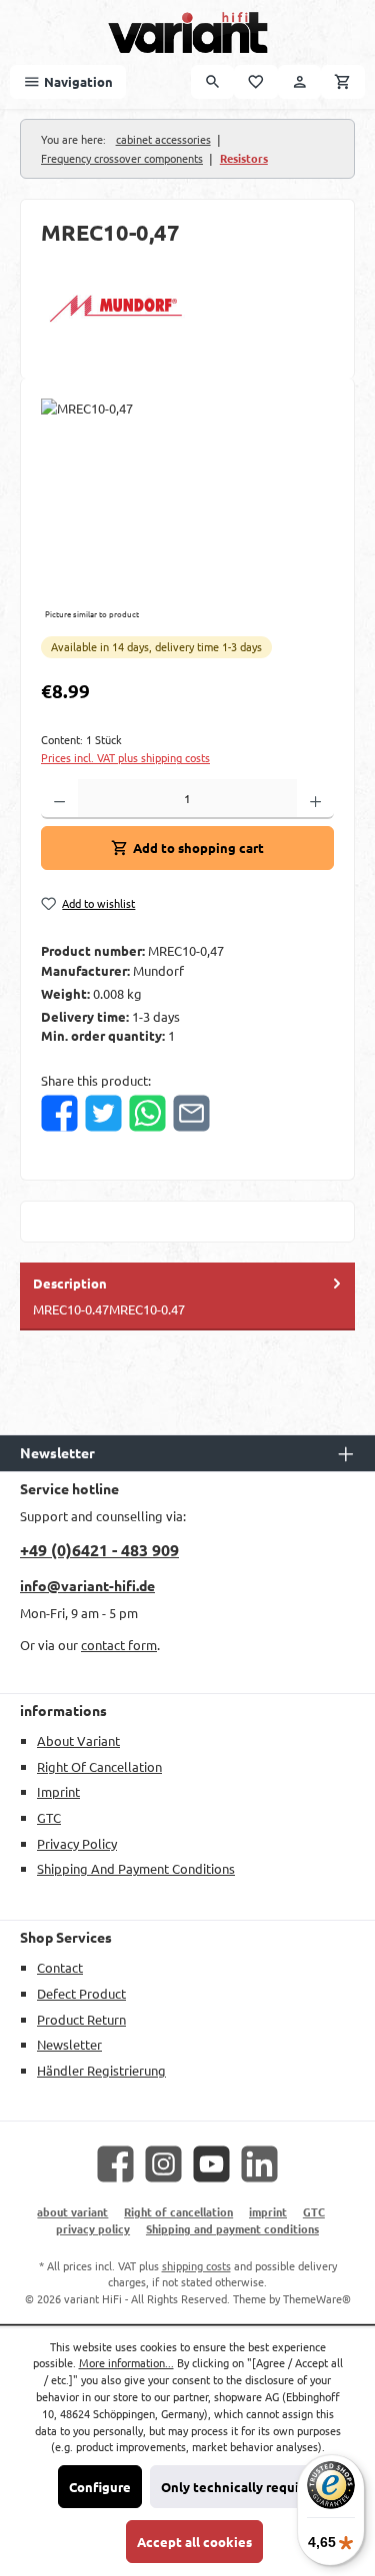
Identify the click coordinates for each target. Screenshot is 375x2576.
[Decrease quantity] (59, 799)
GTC (49, 1817)
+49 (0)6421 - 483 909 (99, 1550)
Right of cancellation (99, 1766)
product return (81, 2019)
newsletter (69, 2044)
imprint (58, 1791)
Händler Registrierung (101, 2070)
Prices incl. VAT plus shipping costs (125, 757)
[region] (187, 511)
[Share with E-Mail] (191, 1113)
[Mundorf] (187, 309)
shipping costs (196, 2265)
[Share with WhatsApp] (147, 1113)
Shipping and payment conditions (136, 1868)
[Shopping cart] (343, 81)
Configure (100, 2487)
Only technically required (240, 2487)
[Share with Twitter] (103, 1113)
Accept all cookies (194, 2542)
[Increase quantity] (315, 799)
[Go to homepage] (188, 32)
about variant (78, 1740)
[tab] (187, 1296)
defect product (81, 1993)
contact (60, 1967)
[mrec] (187, 511)
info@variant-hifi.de (87, 1585)
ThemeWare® (317, 2298)
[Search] (213, 81)
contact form (119, 1645)
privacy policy (77, 1843)
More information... (126, 2362)
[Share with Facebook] (59, 1113)
